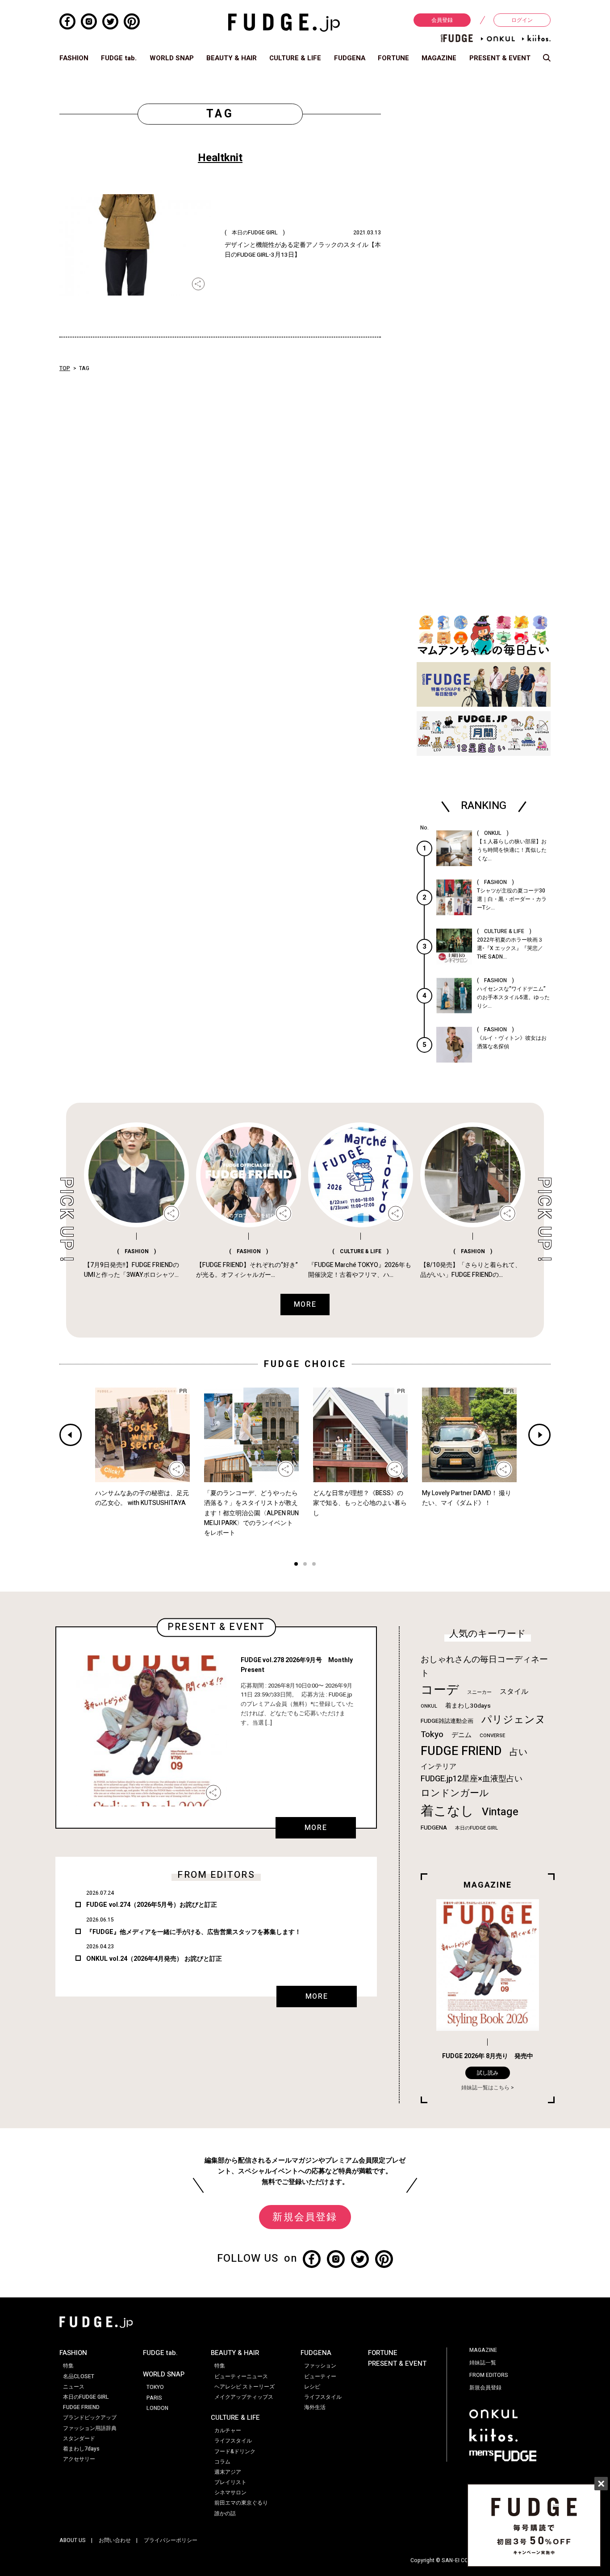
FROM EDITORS (489, 2375)
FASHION (74, 58)
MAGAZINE (439, 58)
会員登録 (442, 20)
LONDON (157, 2408)
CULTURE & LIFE (295, 58)
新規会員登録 (305, 2217)
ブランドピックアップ (90, 2418)
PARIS (154, 2398)
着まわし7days (81, 2449)
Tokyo (432, 1734)
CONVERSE (492, 1736)
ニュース (74, 2387)
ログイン (522, 20)
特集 (68, 2366)
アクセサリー (79, 2459)
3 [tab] (314, 1565)
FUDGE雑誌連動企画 (447, 1721)
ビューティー (320, 2376)
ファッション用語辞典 (90, 2428)
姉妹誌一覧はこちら (485, 2088)
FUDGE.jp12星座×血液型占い (472, 1779)
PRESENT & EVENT (500, 58)
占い (518, 1752)
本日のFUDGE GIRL (476, 1828)
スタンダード (79, 2438)
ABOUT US (73, 2540)
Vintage (500, 1812)
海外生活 (315, 2407)
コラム (222, 2462)
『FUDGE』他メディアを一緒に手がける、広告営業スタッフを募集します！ (194, 1932)
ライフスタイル (233, 2441)
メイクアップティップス (244, 2397)
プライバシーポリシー (171, 2540)
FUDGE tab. (119, 58)
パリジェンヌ (514, 1720)
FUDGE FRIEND (461, 1751)
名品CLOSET (79, 2376)
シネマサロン (230, 2493)
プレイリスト (230, 2482)
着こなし (447, 1811)
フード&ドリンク (235, 2451)
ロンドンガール (455, 1793)
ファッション (320, 2366)
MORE (316, 1828)
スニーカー (479, 1692)
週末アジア (228, 2472)
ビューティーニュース (241, 2376)
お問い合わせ (115, 2540)
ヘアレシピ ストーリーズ (244, 2387)
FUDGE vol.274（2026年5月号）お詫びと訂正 (152, 1905)
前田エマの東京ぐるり (241, 2503)
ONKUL (429, 1706)
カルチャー (228, 2430)
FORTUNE (393, 58)
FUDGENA (350, 58)
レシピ (312, 2387)
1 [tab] (296, 1565)
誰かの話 (225, 2513)
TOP (65, 368)
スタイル (514, 1692)
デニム (462, 1735)
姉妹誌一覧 (483, 2363)
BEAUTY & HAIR (232, 58)
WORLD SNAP (172, 58)
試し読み (488, 2073)
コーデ (440, 1690)
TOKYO (155, 2387)
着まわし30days (468, 1706)
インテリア (439, 1767)
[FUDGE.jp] (284, 22)
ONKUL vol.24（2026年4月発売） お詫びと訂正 (154, 1959)
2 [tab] (305, 1565)
